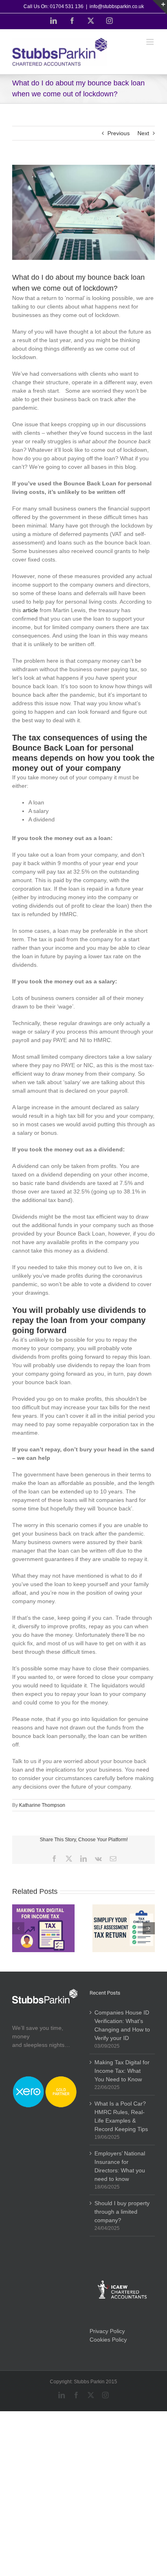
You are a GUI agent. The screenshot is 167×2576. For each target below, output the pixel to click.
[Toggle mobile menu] (151, 42)
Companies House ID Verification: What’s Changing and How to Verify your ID (122, 2025)
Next (143, 133)
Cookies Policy (108, 2340)
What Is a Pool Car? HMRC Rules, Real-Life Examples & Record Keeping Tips (121, 2116)
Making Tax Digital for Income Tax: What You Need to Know (122, 2071)
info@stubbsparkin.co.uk (117, 6)
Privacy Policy (107, 2331)
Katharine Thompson (42, 1805)
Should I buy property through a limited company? (122, 2212)
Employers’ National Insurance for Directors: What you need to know (120, 2166)
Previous (119, 133)
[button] (18, 1928)
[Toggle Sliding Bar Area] (160, 7)
